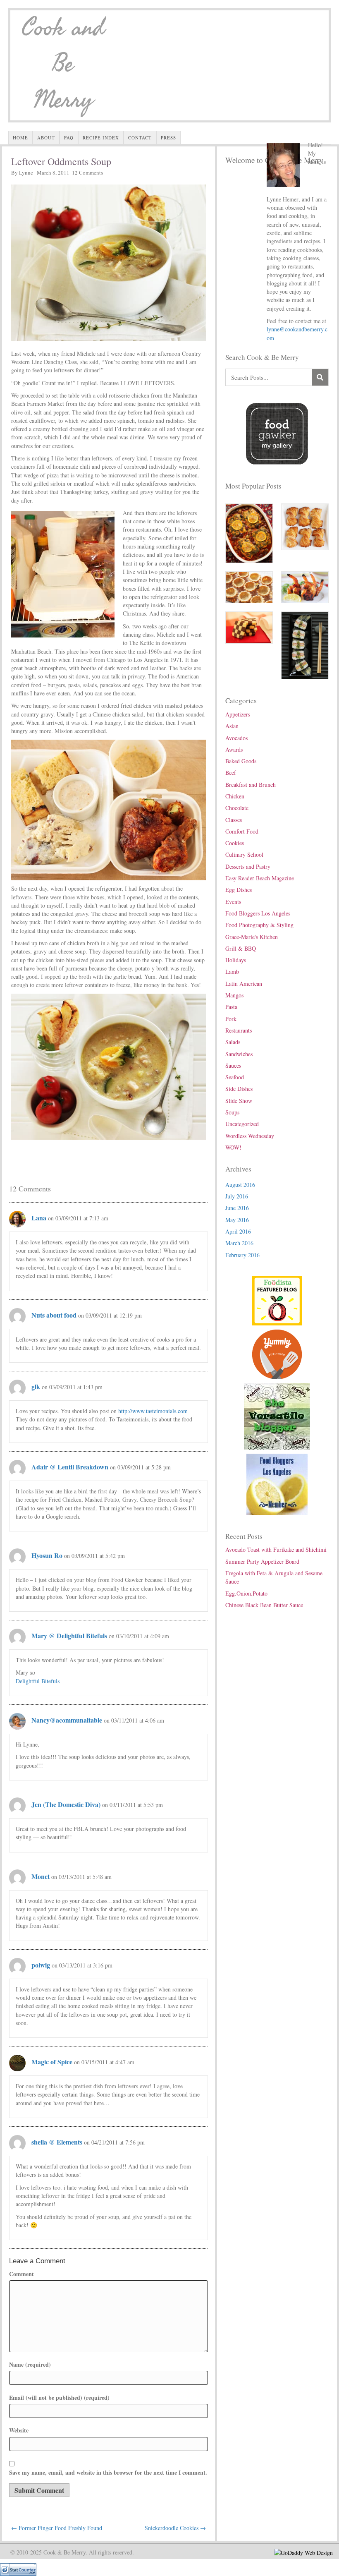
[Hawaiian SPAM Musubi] (305, 644)
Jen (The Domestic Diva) (66, 1804)
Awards (234, 749)
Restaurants (239, 1030)
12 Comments (87, 173)
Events (233, 902)
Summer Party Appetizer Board (262, 1561)
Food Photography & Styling (259, 925)
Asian (232, 726)
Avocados (236, 738)
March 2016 (239, 1243)
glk (36, 1386)
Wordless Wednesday (250, 1136)
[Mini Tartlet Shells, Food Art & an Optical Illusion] (249, 586)
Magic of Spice (52, 2062)
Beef (231, 773)
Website (19, 2430)
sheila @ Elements (57, 2142)
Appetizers (238, 714)
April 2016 (238, 1231)
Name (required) (30, 2365)
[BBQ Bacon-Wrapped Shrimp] (305, 586)
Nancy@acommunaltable (67, 1720)
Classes (234, 820)
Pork (231, 1019)
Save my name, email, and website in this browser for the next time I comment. (108, 2473)
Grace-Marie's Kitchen (252, 937)
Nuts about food (54, 1315)
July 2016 (237, 1196)
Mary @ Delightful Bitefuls (69, 1635)
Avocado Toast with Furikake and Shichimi (276, 1549)
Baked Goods (241, 761)
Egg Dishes (239, 890)
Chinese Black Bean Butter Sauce (264, 1605)
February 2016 (242, 1255)
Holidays (236, 960)
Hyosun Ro (47, 1555)
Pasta (231, 1007)
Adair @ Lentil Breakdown (70, 1467)
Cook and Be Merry (63, 64)
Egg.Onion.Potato (246, 1593)
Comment (21, 2274)
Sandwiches (239, 1054)
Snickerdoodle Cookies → (175, 2528)
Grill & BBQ (241, 948)
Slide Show (239, 1101)
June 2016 (237, 1208)
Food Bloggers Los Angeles (258, 913)
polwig (41, 1965)
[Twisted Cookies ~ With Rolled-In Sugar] (305, 526)
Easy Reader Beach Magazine (260, 878)
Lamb (232, 972)
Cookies (235, 843)
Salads (233, 1042)
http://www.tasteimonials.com (153, 1411)
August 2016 (240, 1185)
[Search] (320, 377)
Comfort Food (242, 831)
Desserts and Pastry (248, 866)
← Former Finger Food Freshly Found (57, 2528)
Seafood (235, 1077)
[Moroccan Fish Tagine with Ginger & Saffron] (249, 532)
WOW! (233, 1147)
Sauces (233, 1065)
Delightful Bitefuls (38, 1681)
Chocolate (237, 808)
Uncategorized (242, 1124)
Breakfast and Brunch (251, 785)
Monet (41, 1876)
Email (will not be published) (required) (59, 2398)
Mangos (234, 995)
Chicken (235, 796)
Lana (39, 1218)
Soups (232, 1112)
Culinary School (244, 854)
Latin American (244, 984)
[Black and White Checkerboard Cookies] (249, 627)
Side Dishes (239, 1089)
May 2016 (237, 1220)
